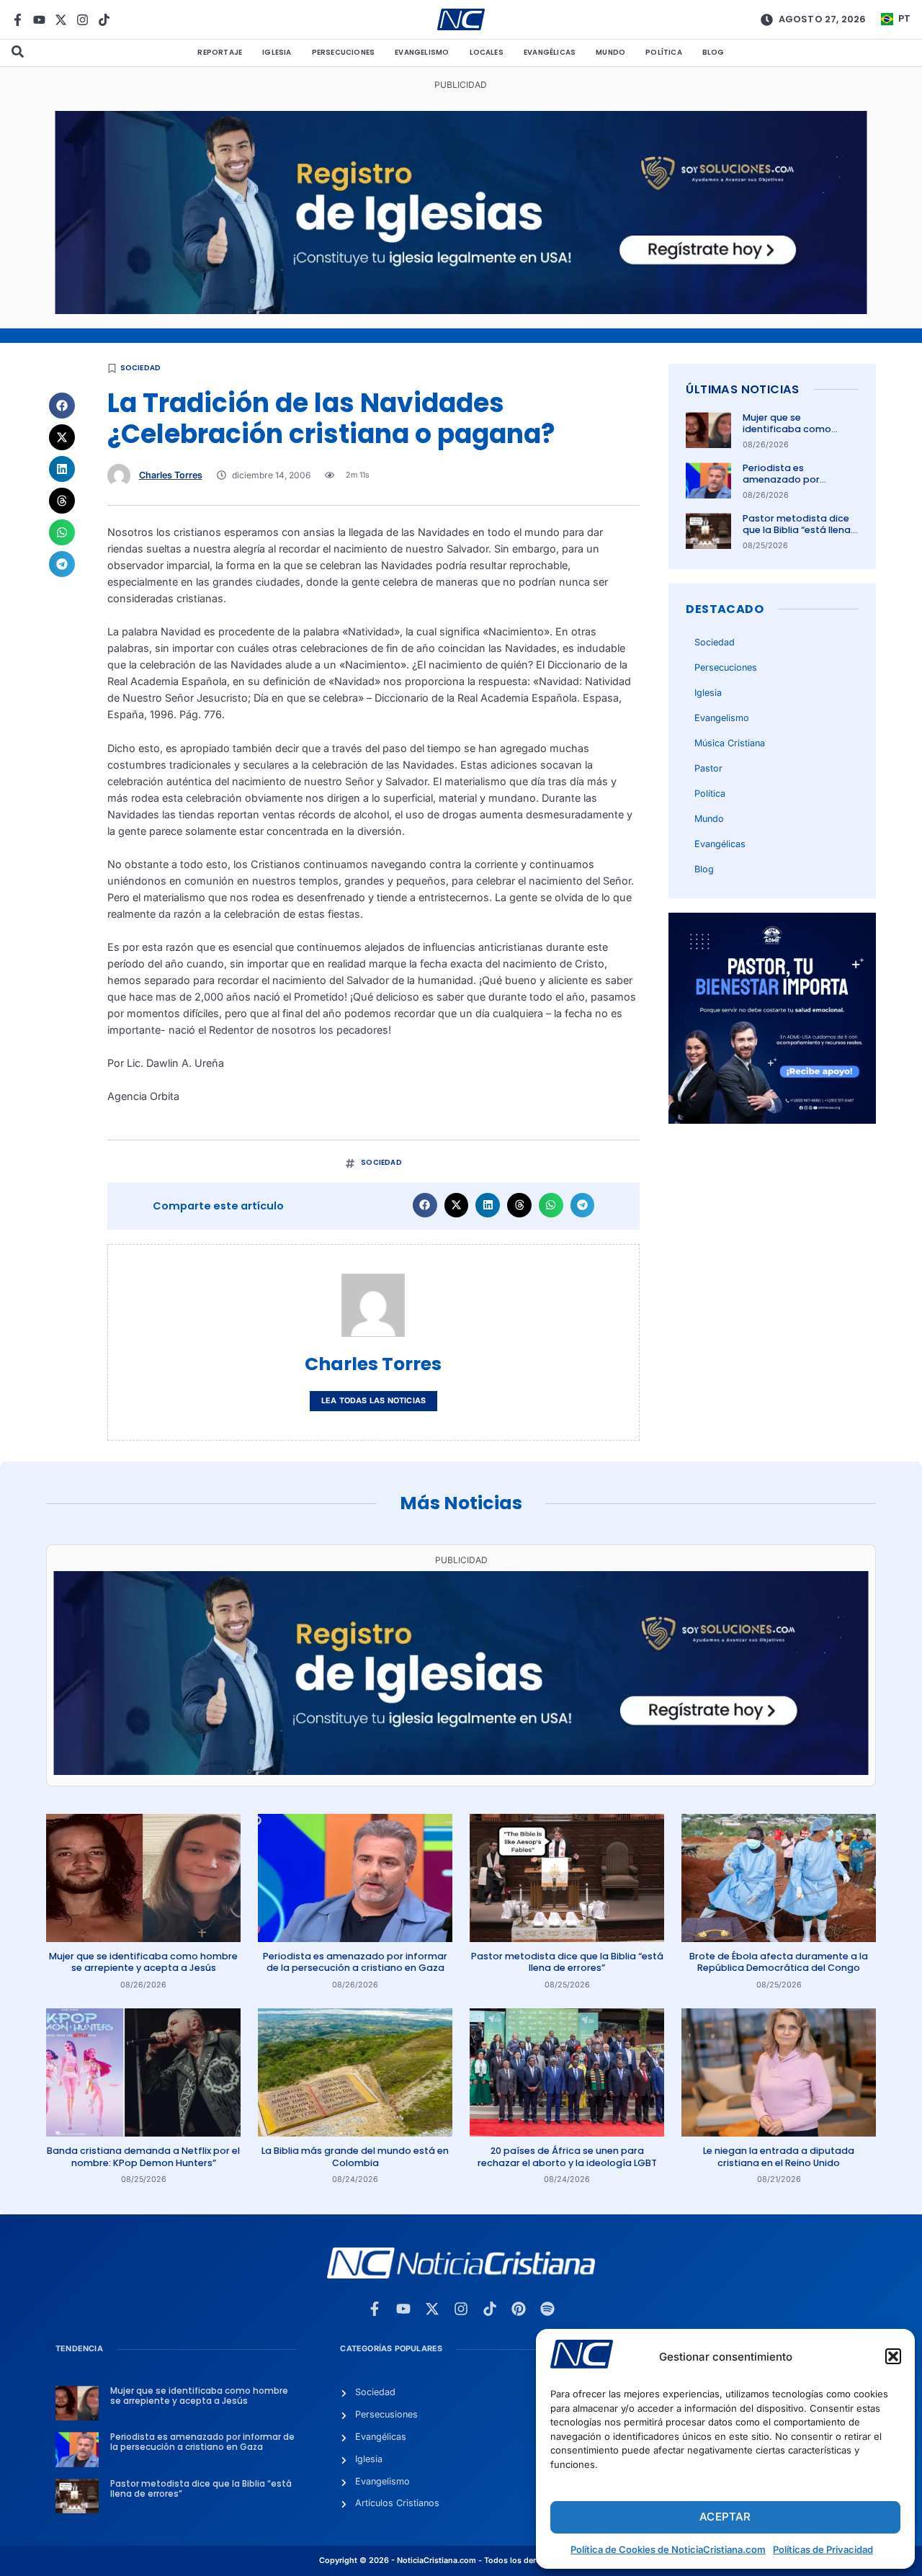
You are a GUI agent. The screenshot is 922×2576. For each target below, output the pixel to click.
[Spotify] (547, 2309)
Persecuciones (344, 52)
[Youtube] (39, 20)
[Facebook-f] (18, 20)
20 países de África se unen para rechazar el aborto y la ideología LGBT (567, 2156)
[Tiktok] (104, 20)
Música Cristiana (730, 743)
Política (664, 52)
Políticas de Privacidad (823, 2549)
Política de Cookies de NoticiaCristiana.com (668, 2549)
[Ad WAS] (461, 310)
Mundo (610, 52)
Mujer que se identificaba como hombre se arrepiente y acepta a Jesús (797, 435)
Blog (713, 52)
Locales (487, 52)
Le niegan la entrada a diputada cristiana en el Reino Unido (779, 2156)
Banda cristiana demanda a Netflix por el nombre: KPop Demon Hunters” (143, 2156)
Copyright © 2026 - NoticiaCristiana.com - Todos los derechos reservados (461, 2561)
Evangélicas (550, 52)
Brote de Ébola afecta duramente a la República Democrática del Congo (779, 1962)
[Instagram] (82, 20)
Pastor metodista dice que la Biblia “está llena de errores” (797, 530)
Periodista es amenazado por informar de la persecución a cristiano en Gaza (355, 1962)
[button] (893, 2356)
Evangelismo (422, 52)
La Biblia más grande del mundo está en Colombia (355, 2156)
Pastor (708, 768)
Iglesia (277, 52)
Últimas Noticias (742, 389)
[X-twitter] (61, 20)
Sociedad (141, 368)
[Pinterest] (519, 2309)
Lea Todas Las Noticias (373, 1401)
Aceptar (725, 2517)
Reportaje (220, 52)
